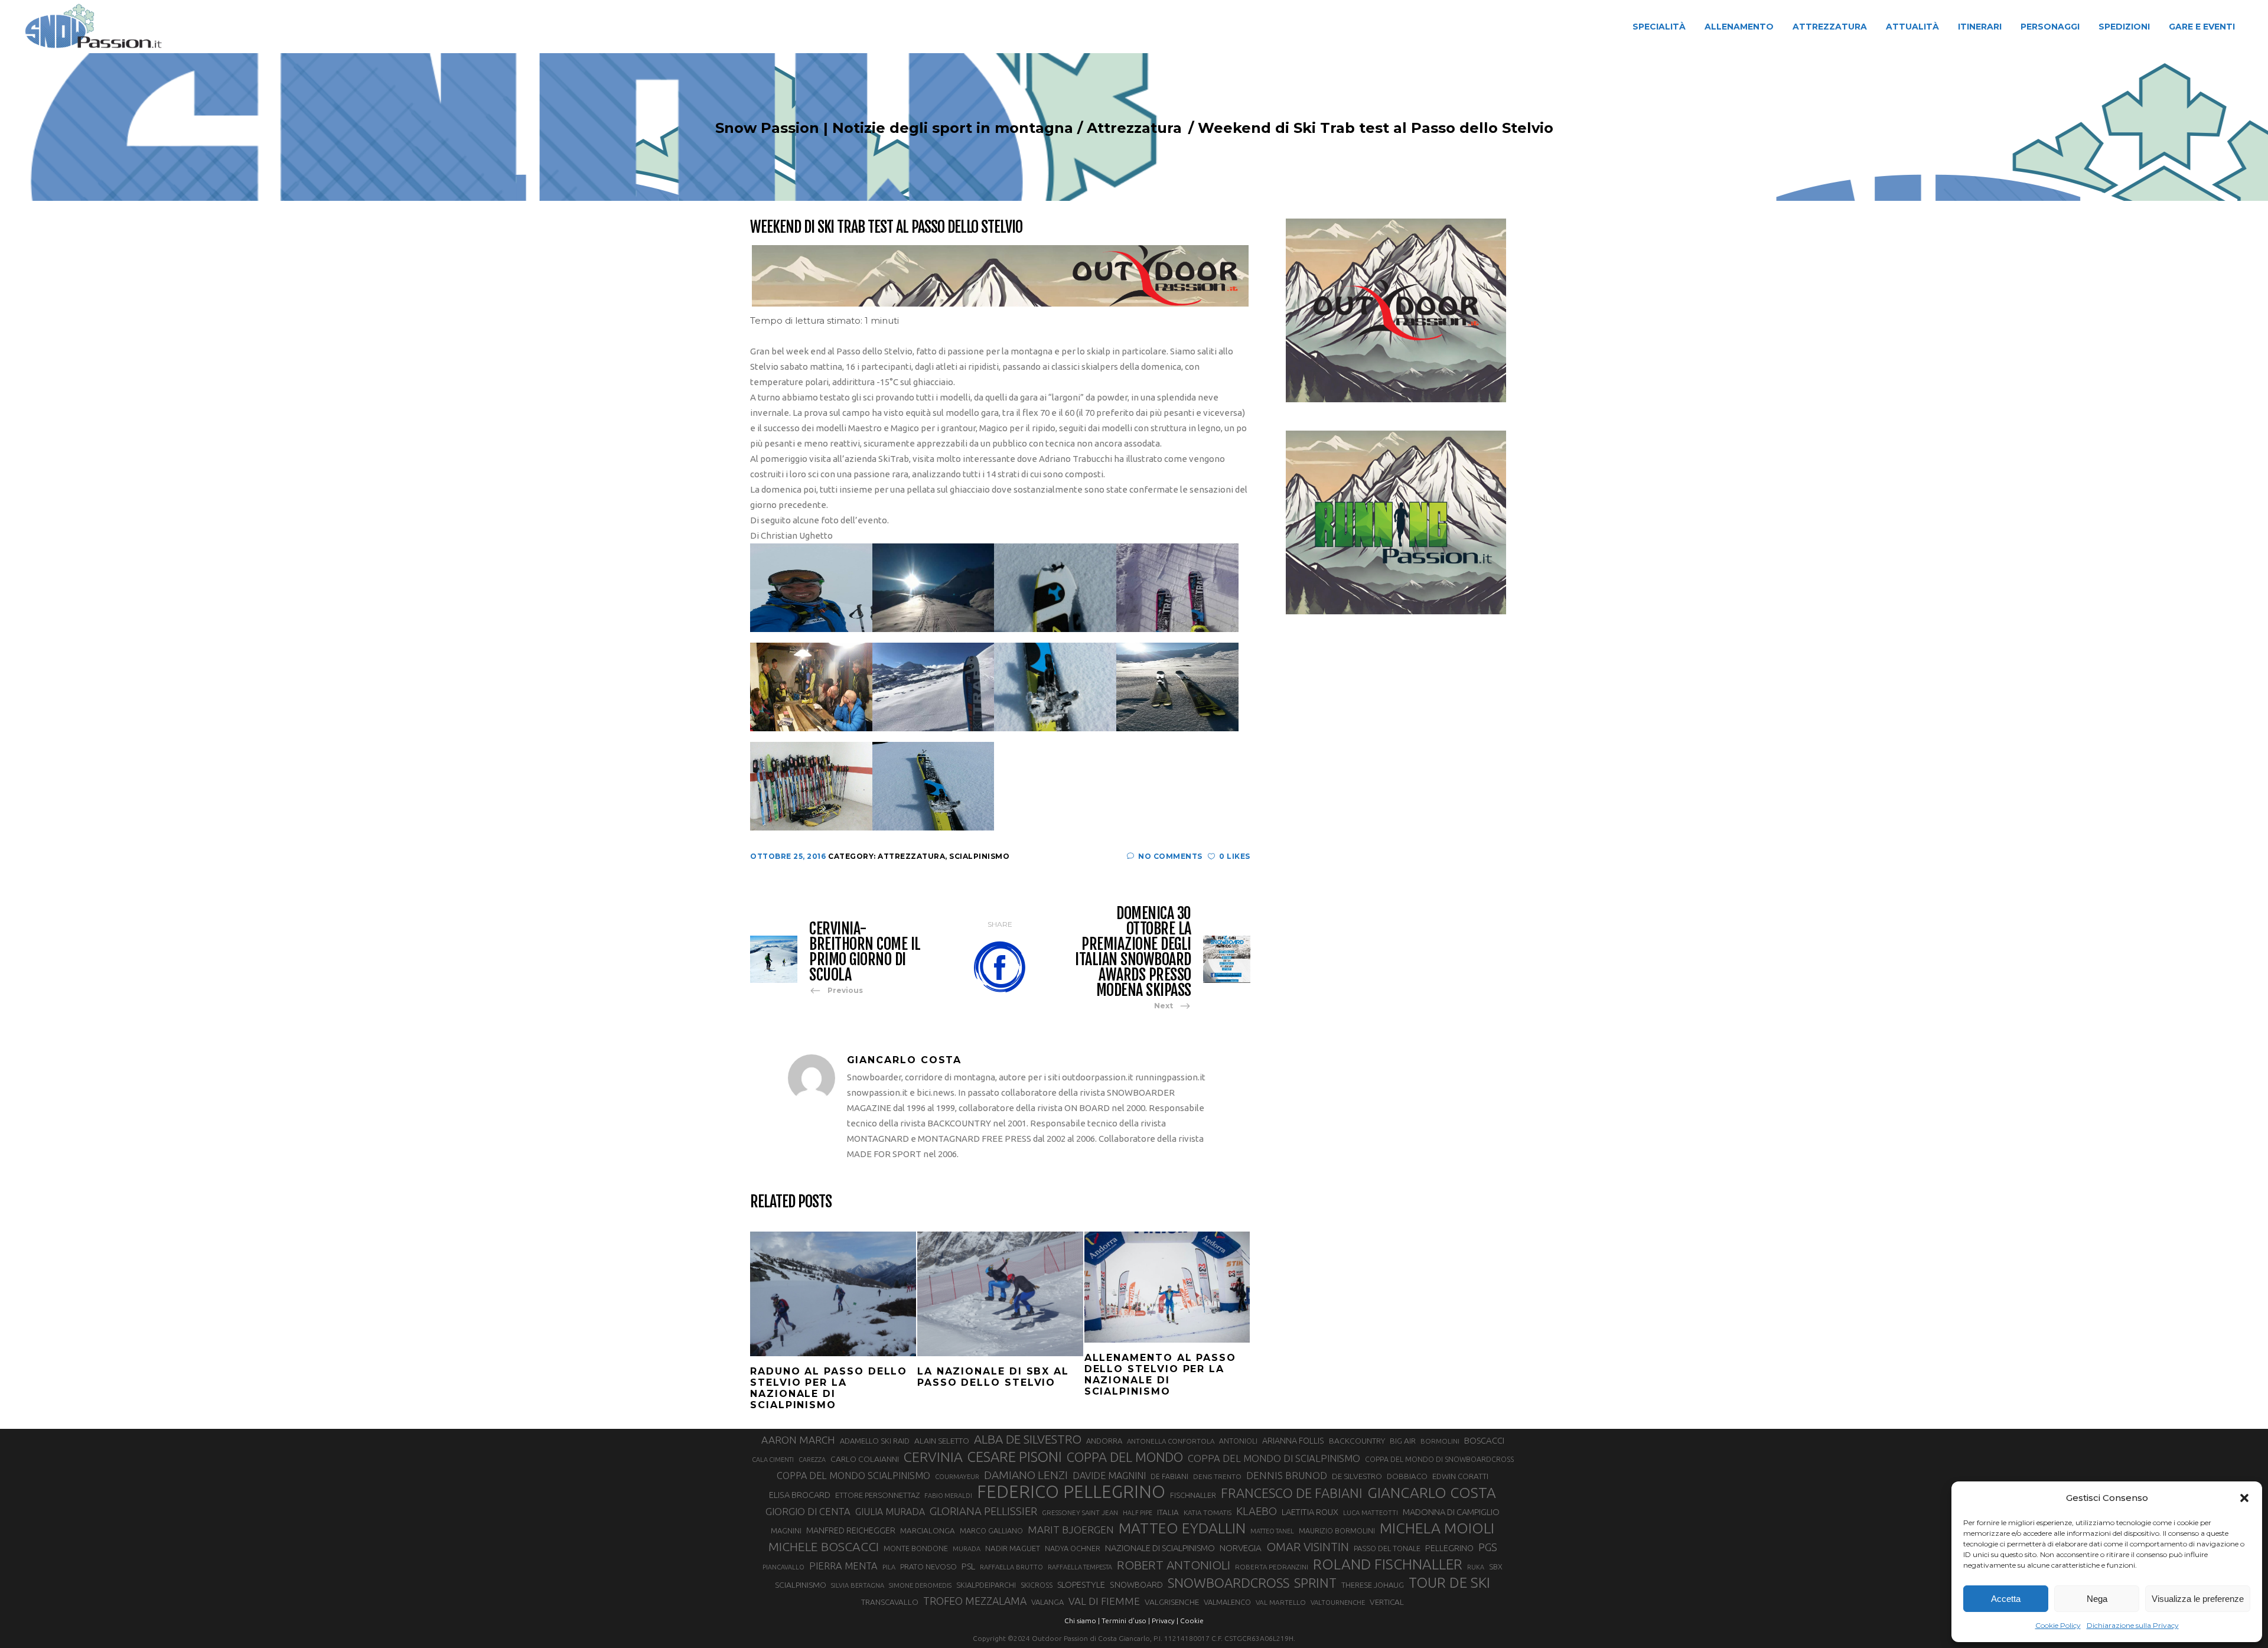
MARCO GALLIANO (991, 1530)
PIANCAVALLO (783, 1567)
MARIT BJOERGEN (1071, 1530)
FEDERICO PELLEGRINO (1071, 1492)
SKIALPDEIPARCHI (986, 1585)
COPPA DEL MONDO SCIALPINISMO (853, 1476)
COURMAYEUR (957, 1477)
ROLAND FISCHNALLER (1388, 1564)
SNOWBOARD (1136, 1585)
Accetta (2006, 1599)
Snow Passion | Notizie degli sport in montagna (894, 128)
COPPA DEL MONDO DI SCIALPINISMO (1274, 1458)
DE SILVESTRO (1357, 1476)
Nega (2097, 1599)
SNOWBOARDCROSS (1228, 1583)
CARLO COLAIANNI (865, 1459)
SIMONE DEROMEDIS (920, 1585)
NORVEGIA (1241, 1548)
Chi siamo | (1082, 1621)
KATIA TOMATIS (1208, 1512)
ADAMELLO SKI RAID (875, 1441)
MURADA (967, 1549)
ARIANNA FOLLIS (1293, 1441)
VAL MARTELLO (1281, 1602)
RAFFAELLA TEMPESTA (1080, 1567)
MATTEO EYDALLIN (1182, 1528)
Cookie (1192, 1621)
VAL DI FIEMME (1104, 1601)
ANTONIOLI (1238, 1441)
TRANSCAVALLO (890, 1602)
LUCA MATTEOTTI (1371, 1513)
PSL (968, 1566)
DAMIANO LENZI (1026, 1475)
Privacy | (1165, 1621)
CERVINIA (933, 1457)
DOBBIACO (1407, 1476)
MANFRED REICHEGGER (851, 1530)
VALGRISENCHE (1172, 1602)
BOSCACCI (1484, 1440)
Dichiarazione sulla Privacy (2133, 1625)
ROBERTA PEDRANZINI (1272, 1567)
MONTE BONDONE (916, 1548)
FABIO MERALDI (948, 1496)
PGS (1488, 1547)
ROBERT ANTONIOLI (1174, 1565)
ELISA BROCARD (800, 1495)
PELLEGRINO (1449, 1548)
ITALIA (1168, 1512)
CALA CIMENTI (773, 1460)
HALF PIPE (1138, 1513)
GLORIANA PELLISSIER (983, 1511)
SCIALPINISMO (801, 1585)
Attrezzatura (1134, 128)
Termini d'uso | (1126, 1621)
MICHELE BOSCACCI (824, 1546)
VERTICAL (1387, 1602)
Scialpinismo (979, 856)
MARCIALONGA (928, 1531)
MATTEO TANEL (1272, 1531)
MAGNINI (786, 1530)
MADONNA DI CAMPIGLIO (1451, 1512)
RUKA (1476, 1567)
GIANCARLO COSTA (1432, 1493)
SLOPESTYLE (1081, 1585)
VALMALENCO (1227, 1602)
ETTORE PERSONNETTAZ (877, 1495)
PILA (889, 1567)
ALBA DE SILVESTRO (1028, 1439)
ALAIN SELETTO (942, 1441)
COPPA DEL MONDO (1125, 1457)
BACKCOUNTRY (1357, 1441)
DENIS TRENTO (1217, 1476)
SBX (1496, 1566)
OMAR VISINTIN (1308, 1547)
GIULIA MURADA (890, 1512)
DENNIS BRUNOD (1287, 1475)
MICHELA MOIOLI (1437, 1528)
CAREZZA (812, 1460)
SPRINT (1315, 1583)
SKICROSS (1037, 1585)
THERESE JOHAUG (1373, 1585)
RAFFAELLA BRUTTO (1011, 1567)
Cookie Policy (2058, 1625)
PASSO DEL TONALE (1387, 1548)
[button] (2244, 1498)
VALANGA (1047, 1602)
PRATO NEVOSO (928, 1566)
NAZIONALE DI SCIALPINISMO (1160, 1548)
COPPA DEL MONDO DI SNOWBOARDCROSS (1439, 1459)
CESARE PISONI (1015, 1457)
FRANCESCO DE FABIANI (1292, 1493)
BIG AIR (1403, 1441)
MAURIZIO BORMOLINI (1337, 1530)
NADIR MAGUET (1013, 1548)
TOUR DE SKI (1449, 1582)
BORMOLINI (1440, 1441)
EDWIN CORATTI (1460, 1476)
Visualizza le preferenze (2198, 1599)
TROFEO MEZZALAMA (975, 1601)
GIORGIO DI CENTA (808, 1511)
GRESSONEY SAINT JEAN (1080, 1512)
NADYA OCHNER (1073, 1548)
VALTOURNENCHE (1338, 1603)
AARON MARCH (798, 1440)
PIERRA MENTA (843, 1566)
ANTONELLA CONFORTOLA (1171, 1441)
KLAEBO (1257, 1511)
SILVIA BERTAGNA (858, 1585)
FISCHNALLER (1193, 1495)
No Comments (1170, 856)
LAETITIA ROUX (1310, 1512)
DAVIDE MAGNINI (1109, 1476)
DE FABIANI (1169, 1476)
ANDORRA (1104, 1441)
